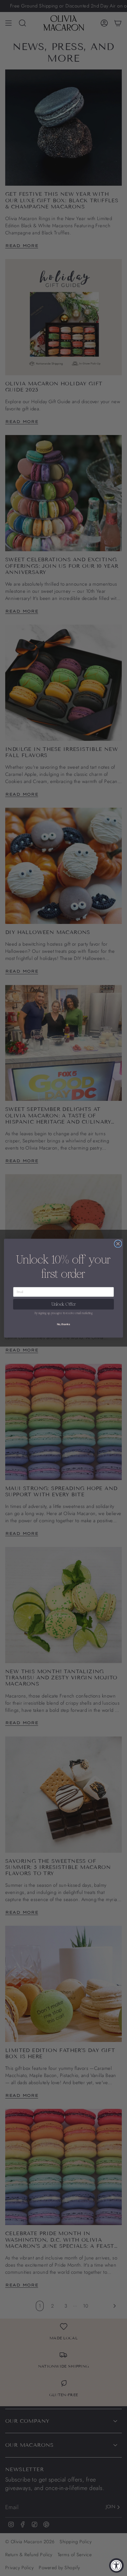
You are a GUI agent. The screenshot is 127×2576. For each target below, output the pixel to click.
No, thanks (63, 1324)
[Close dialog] (118, 1244)
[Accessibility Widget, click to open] (116, 2565)
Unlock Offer (64, 1304)
